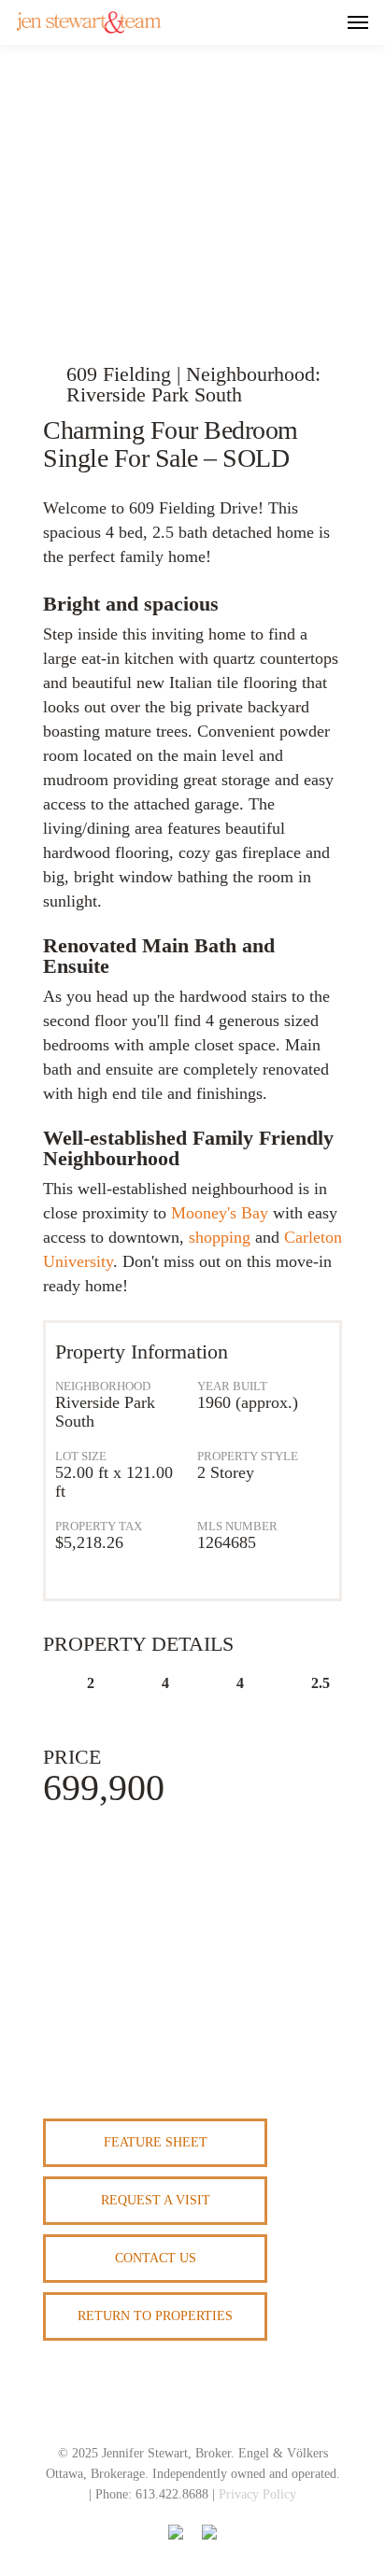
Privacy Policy (257, 2494)
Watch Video (195, 270)
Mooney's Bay (220, 1213)
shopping (220, 1237)
